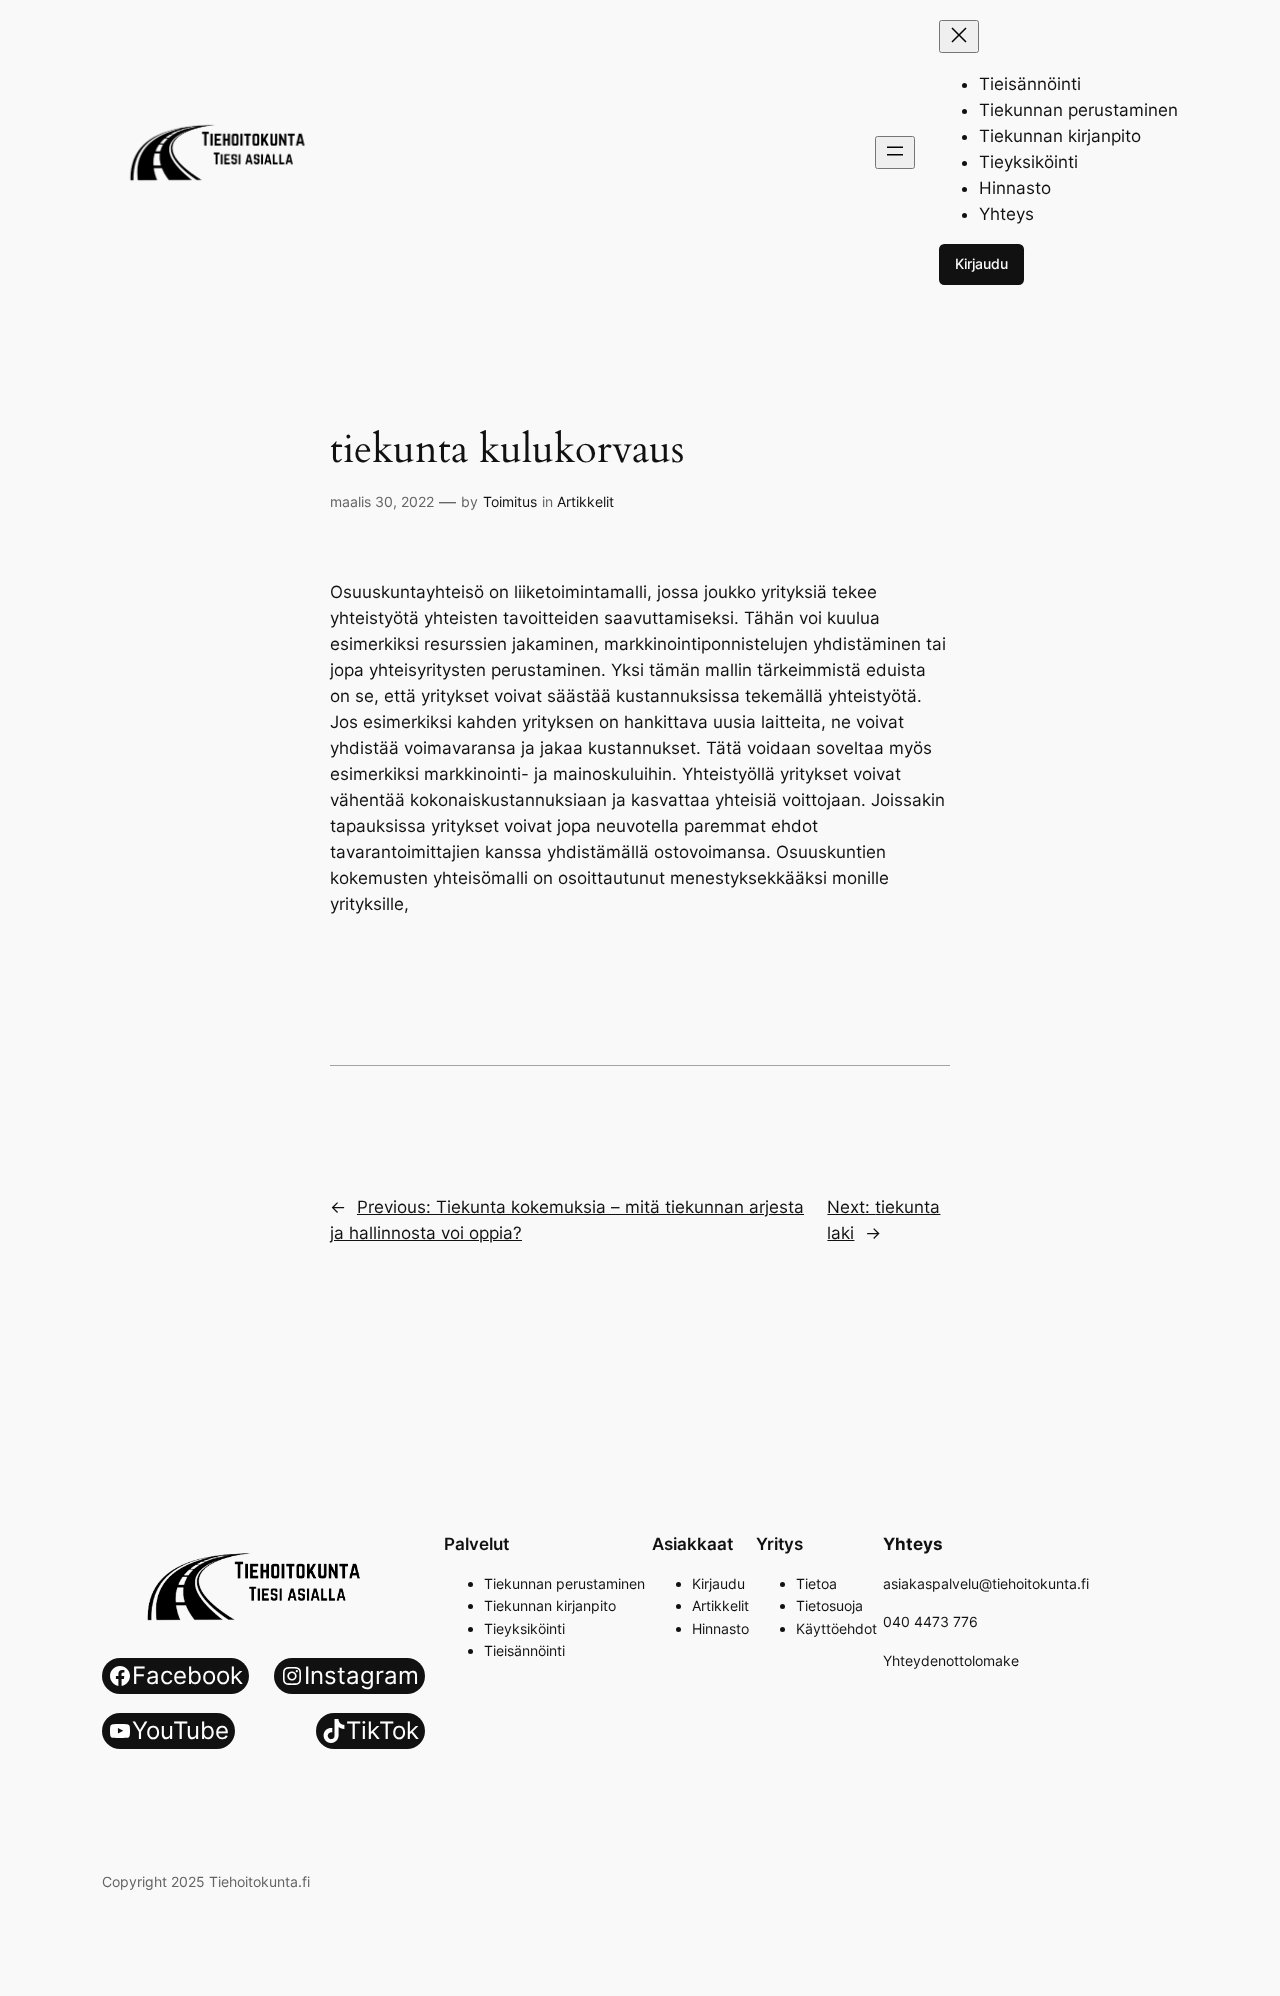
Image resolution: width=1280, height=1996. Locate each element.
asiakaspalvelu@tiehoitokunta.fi (986, 1583)
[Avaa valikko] (895, 152)
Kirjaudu (981, 263)
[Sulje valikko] (959, 36)
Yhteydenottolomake (951, 1660)
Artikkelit (585, 501)
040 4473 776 (930, 1621)
